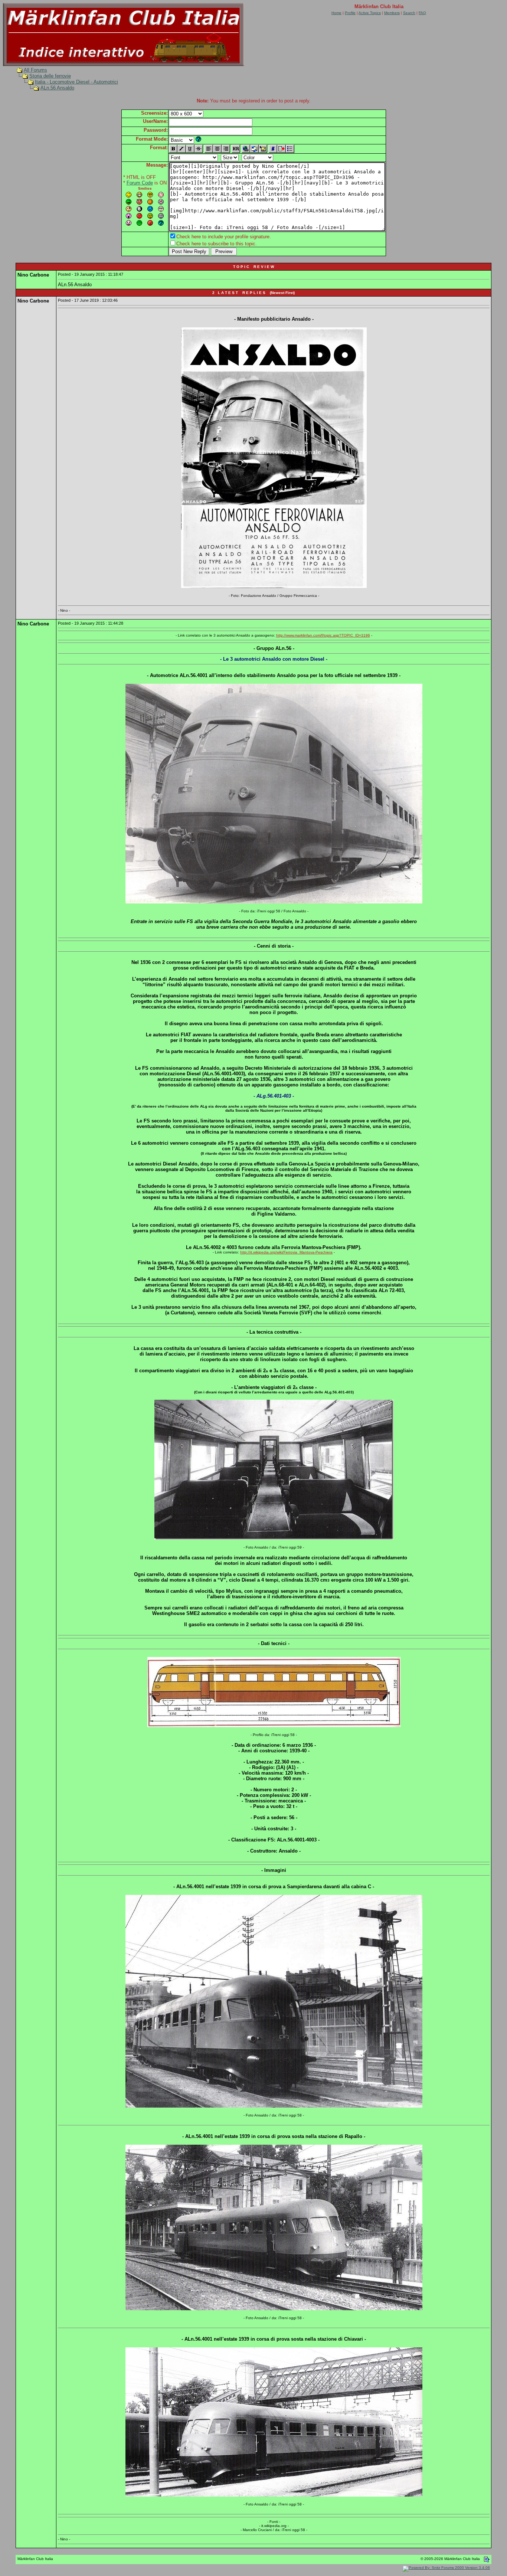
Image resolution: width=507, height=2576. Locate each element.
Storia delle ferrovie (50, 76)
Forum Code (140, 183)
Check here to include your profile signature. (224, 237)
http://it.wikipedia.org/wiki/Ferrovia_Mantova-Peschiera (286, 1252)
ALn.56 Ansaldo (57, 88)
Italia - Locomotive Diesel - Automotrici (76, 82)
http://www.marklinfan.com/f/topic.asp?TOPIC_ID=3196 (323, 635)
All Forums (35, 70)
